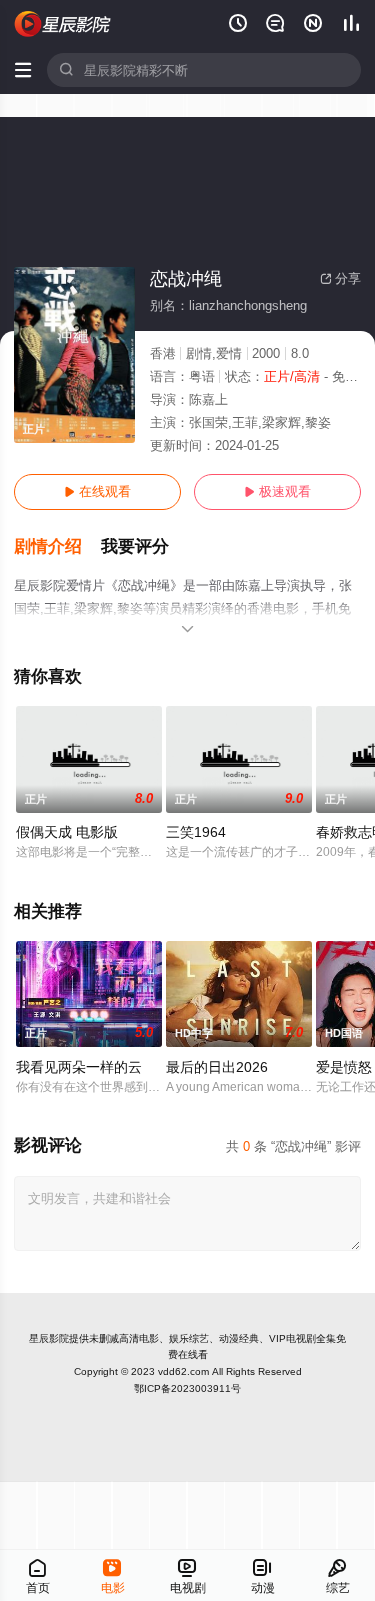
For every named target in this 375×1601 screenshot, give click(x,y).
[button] (57, 547)
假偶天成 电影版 (67, 832)
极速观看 (277, 491)
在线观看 (97, 491)
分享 (340, 278)
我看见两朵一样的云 (79, 1067)
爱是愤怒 (344, 1067)
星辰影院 (49, 1338)
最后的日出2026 (217, 1067)
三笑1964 (196, 832)
